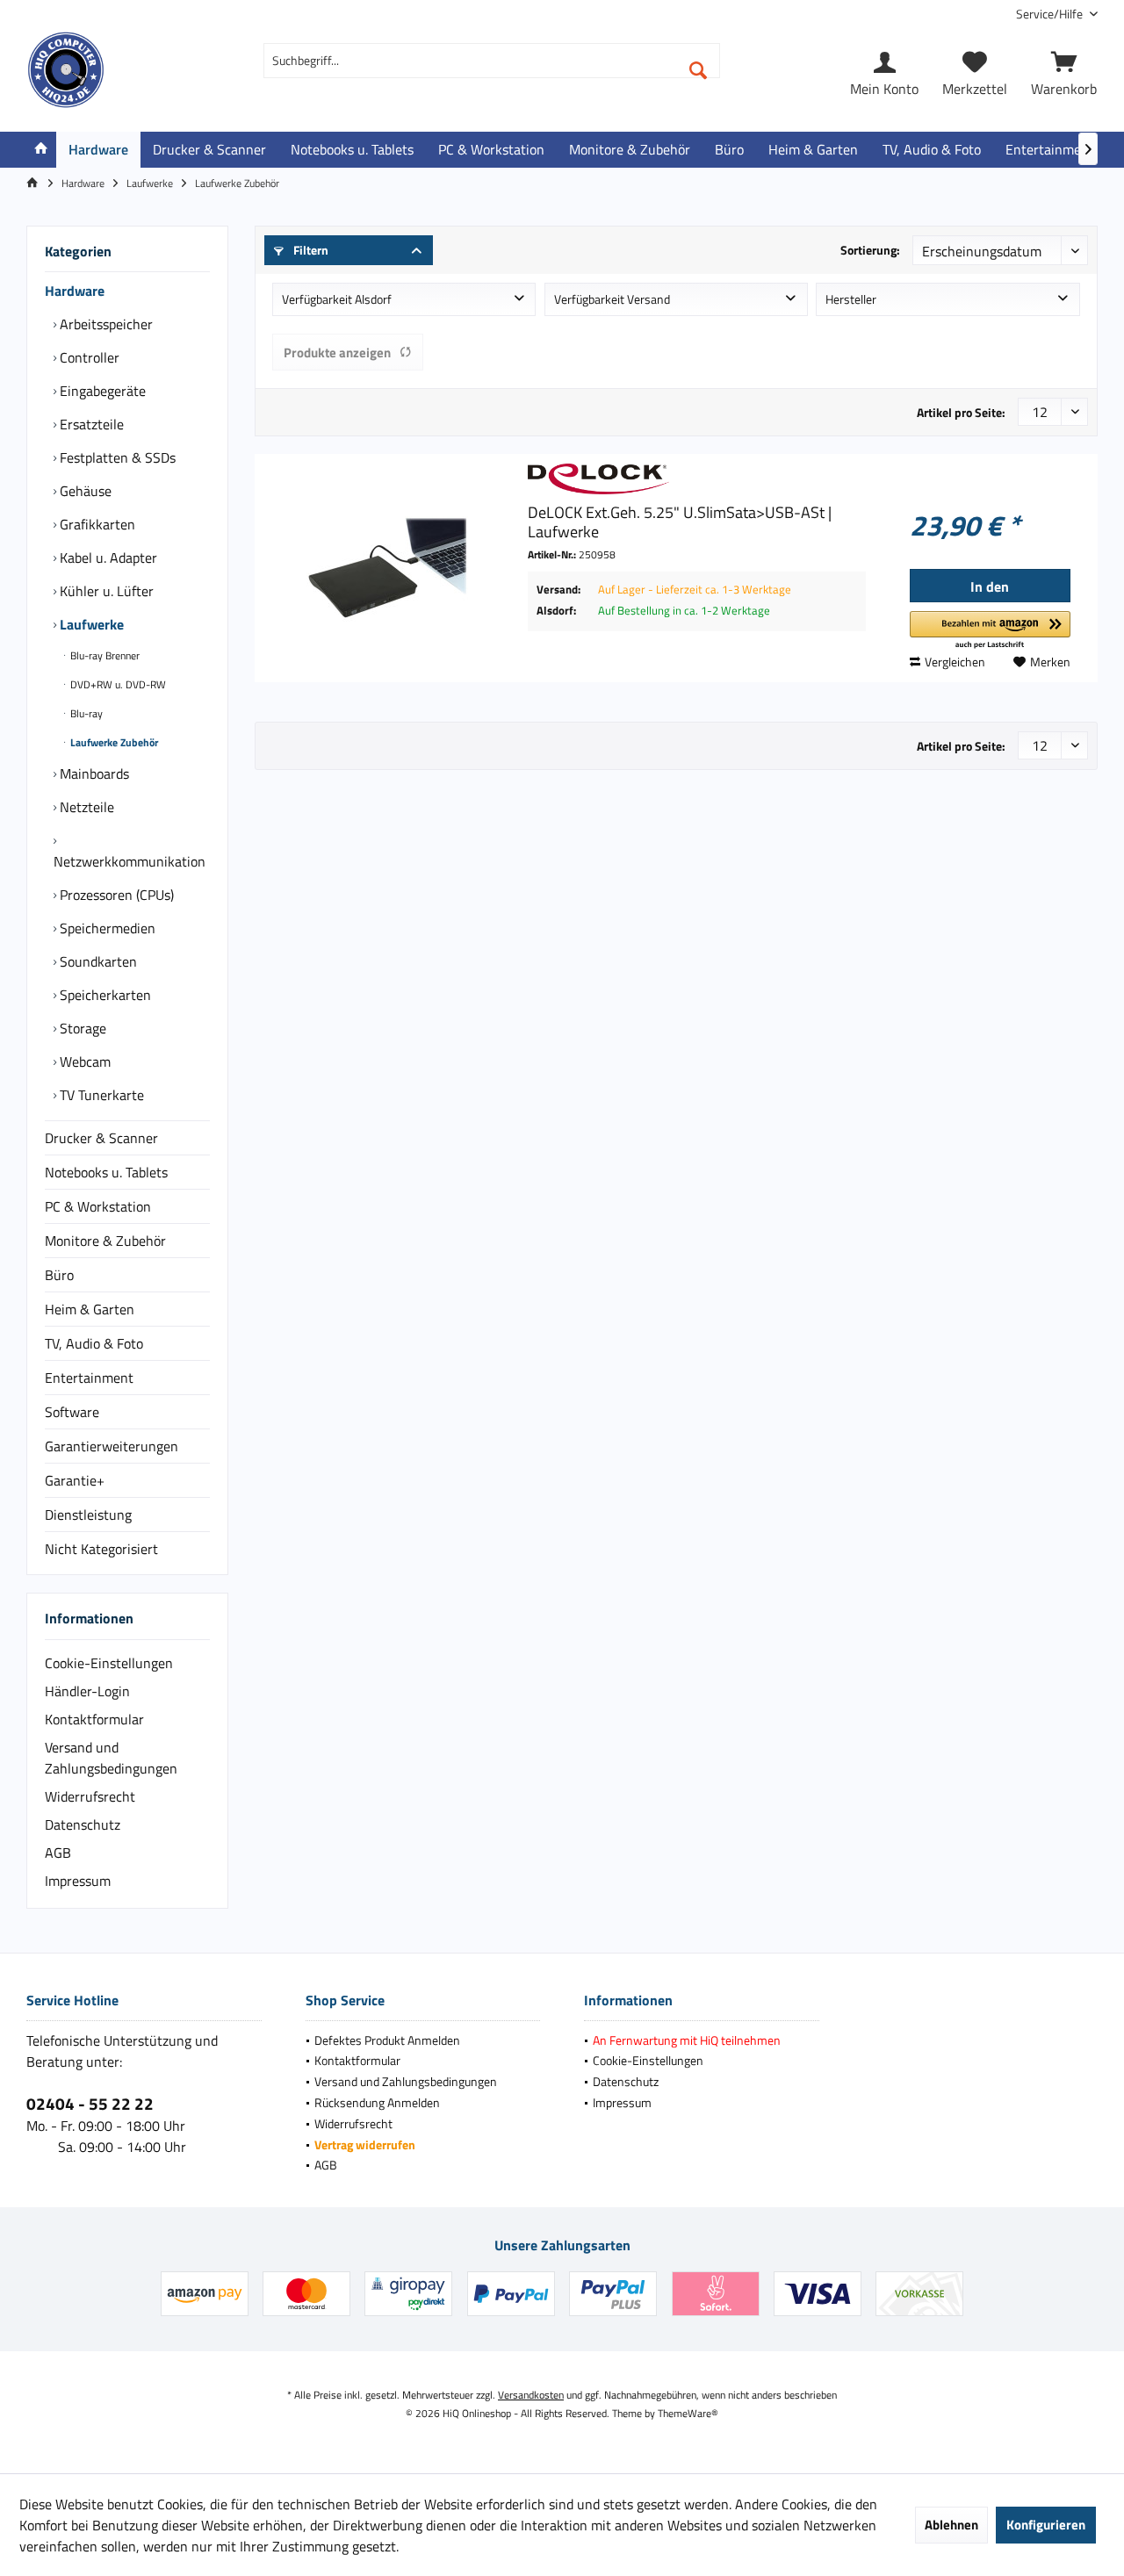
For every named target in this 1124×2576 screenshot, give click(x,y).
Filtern (310, 250)
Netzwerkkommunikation (130, 861)
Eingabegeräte (101, 391)
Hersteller (851, 299)
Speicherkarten (104, 995)
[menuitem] (1050, 14)
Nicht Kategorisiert (101, 1549)
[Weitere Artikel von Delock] (696, 479)
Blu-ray (85, 713)
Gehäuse (84, 491)
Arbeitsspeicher (104, 324)
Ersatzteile (90, 424)
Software (72, 1412)
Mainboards (93, 774)
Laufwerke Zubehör (113, 742)
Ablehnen (951, 2525)
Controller (88, 357)
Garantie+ (75, 1480)
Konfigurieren (1046, 2525)
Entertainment (89, 1378)
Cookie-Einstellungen (109, 1663)
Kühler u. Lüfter (105, 591)
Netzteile (85, 807)
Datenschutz (83, 1824)
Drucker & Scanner (101, 1138)
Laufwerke (90, 624)
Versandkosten (531, 2395)
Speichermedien (106, 928)
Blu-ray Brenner (104, 655)
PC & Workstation (98, 1206)
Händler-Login (87, 1691)
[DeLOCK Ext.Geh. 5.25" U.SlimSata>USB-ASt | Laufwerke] (387, 568)
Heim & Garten (90, 1309)
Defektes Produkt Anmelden (387, 2040)
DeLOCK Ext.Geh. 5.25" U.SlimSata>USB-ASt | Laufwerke (680, 522)
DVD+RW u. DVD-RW (117, 684)
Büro (59, 1275)
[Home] (41, 150)
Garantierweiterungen (112, 1446)
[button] (990, 631)
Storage (81, 1028)
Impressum (78, 1881)
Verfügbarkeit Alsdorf (337, 299)
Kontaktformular (94, 1719)
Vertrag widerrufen (365, 2144)
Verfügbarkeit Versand (612, 299)
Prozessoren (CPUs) (115, 895)
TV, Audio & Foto (94, 1343)
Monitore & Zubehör (105, 1241)
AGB (58, 1853)
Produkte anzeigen (337, 353)
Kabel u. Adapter (107, 558)
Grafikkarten (96, 524)
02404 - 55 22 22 (90, 2103)
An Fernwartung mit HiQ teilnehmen (687, 2040)
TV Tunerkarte (100, 1095)
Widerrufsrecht (90, 1796)
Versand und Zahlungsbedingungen (111, 1758)
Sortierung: (870, 250)
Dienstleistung (88, 1515)
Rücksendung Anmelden (377, 2102)
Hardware (75, 291)
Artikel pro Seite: (961, 412)
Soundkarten (97, 961)
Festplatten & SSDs (116, 457)
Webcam (83, 1061)
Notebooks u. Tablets (106, 1172)
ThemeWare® (688, 2413)
